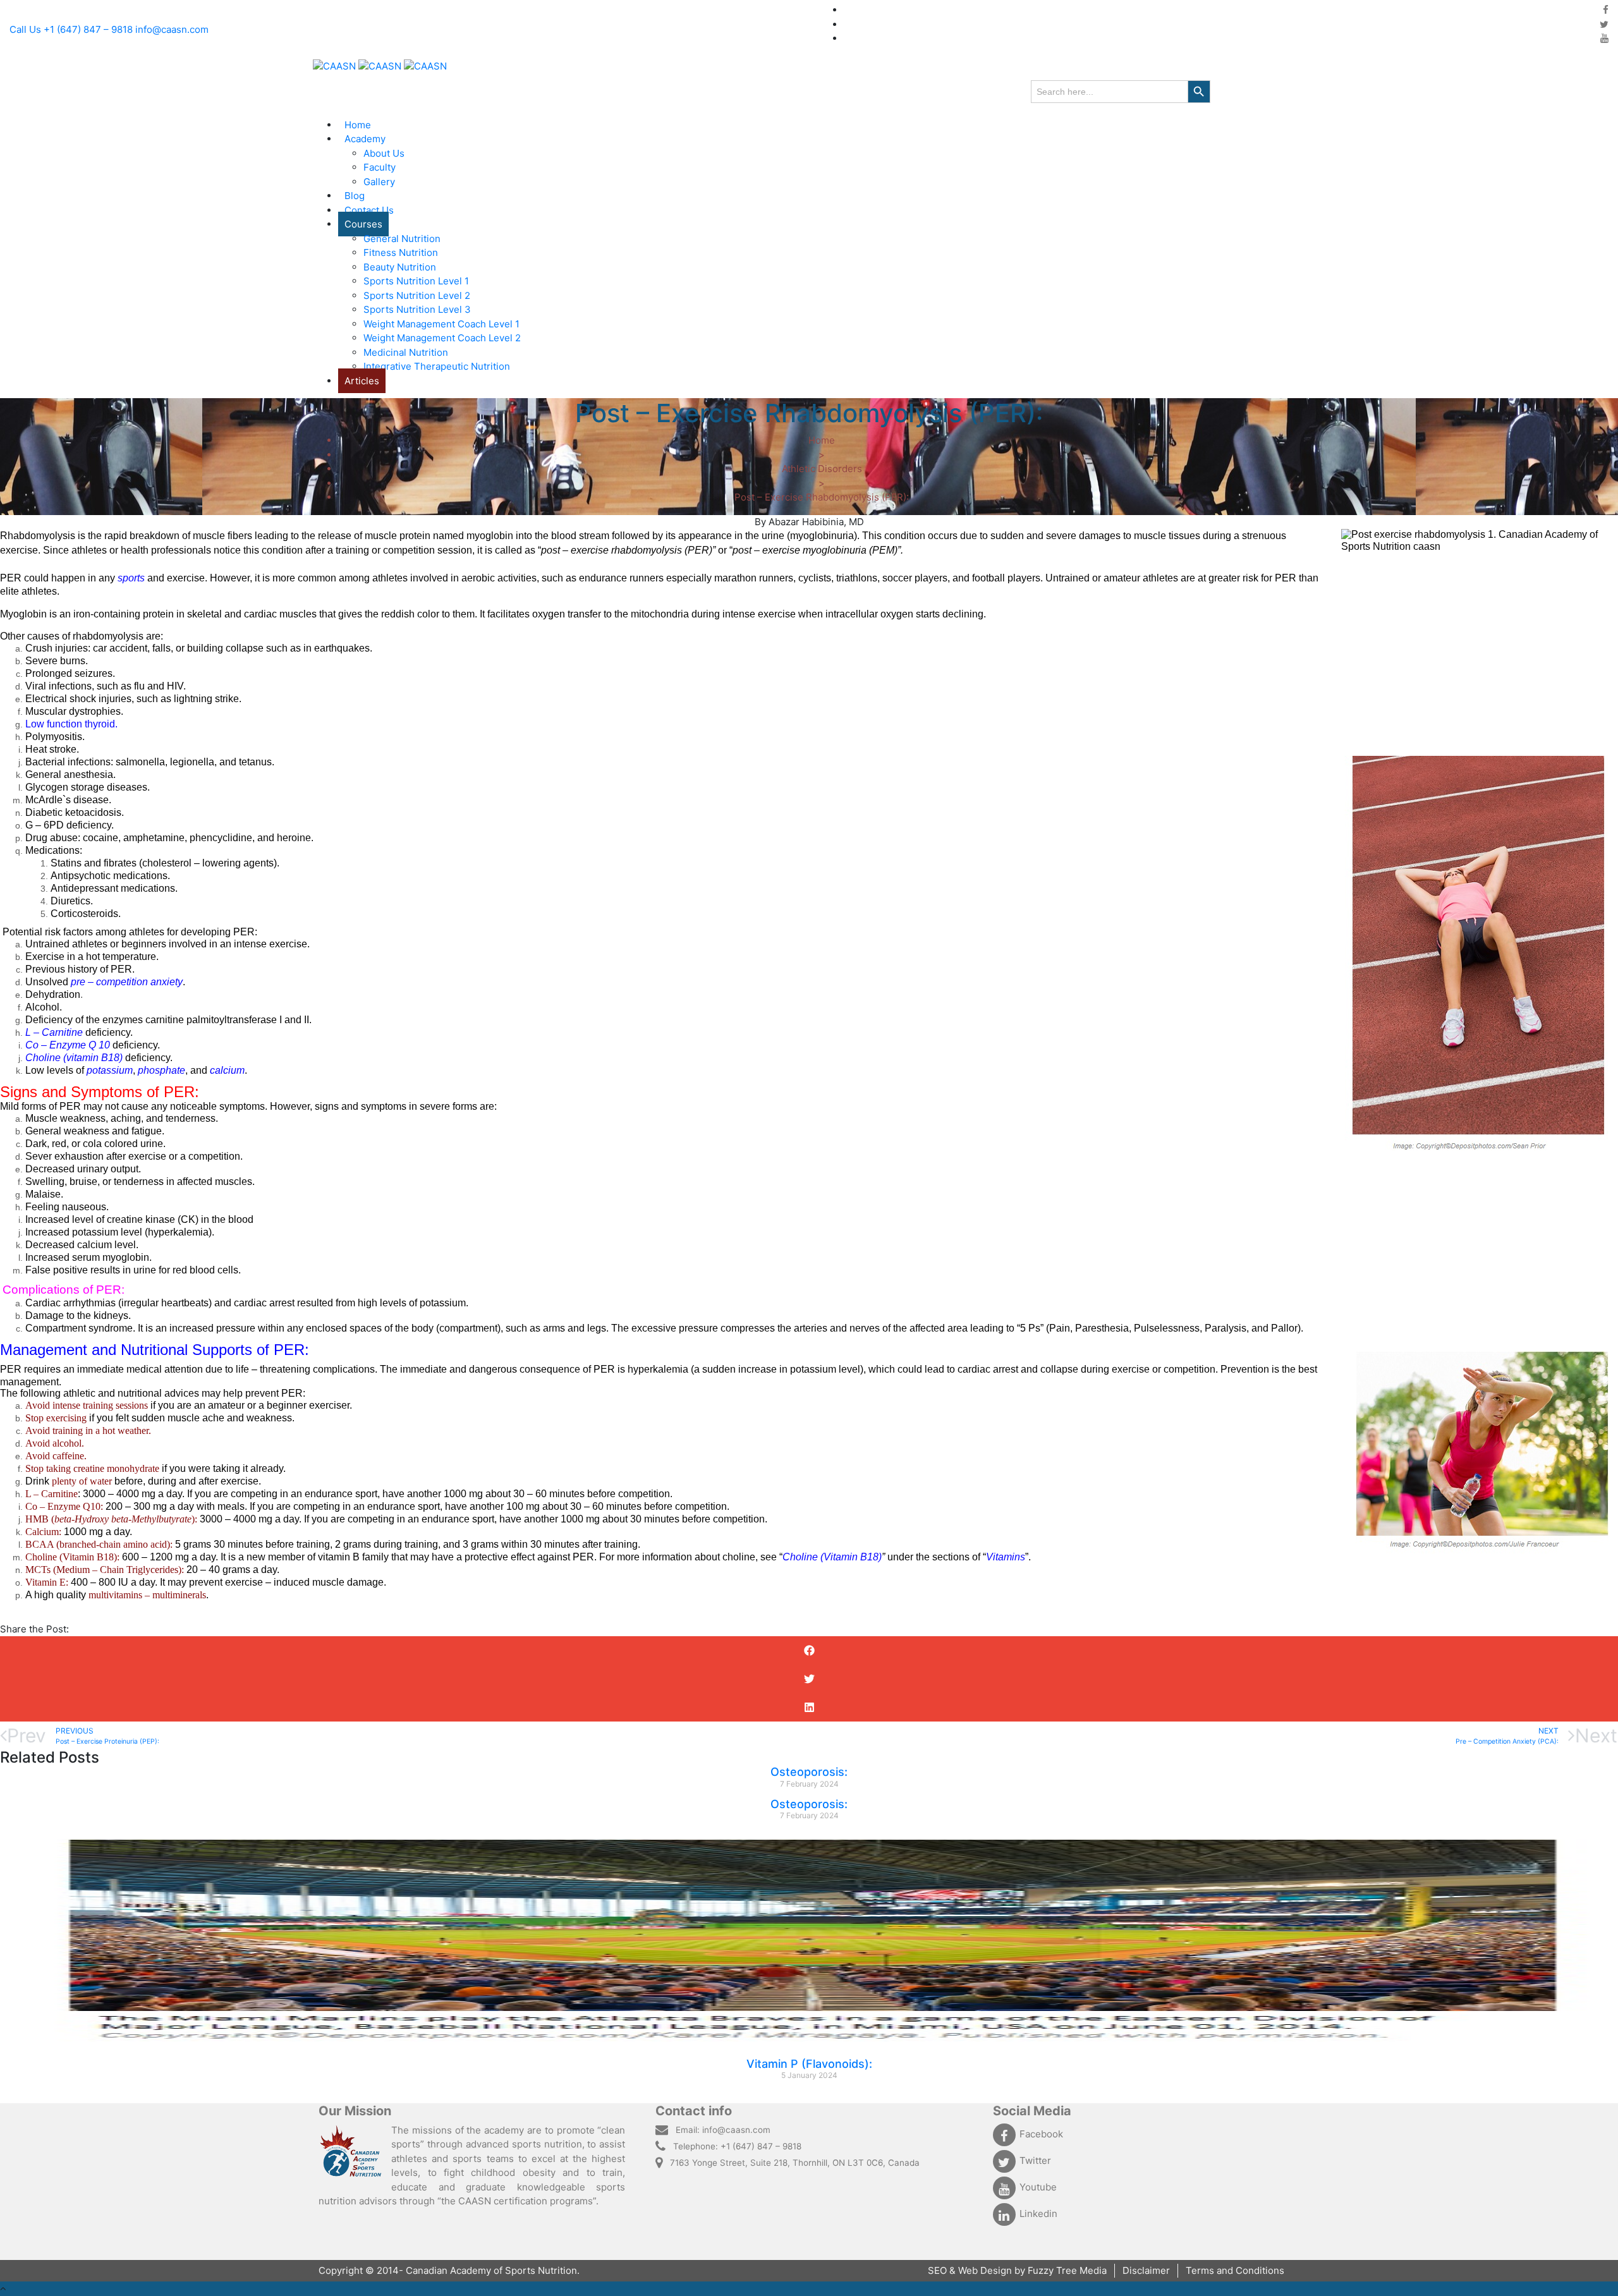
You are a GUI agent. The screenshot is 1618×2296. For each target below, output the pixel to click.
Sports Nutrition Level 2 (417, 295)
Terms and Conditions (1235, 2270)
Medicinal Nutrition (406, 352)
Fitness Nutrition (401, 252)
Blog (355, 196)
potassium (110, 1070)
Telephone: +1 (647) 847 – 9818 (737, 2146)
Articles (362, 381)
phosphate (161, 1070)
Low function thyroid (70, 724)
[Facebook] (1606, 10)
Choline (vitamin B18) (74, 1058)
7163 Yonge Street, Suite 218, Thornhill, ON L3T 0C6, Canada (795, 2163)
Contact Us (369, 210)
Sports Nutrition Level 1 (416, 281)
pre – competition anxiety (127, 982)
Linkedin (1038, 2214)
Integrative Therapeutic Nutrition (437, 366)
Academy (365, 139)
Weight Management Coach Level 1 (441, 324)
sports (131, 578)
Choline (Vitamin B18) (832, 1557)
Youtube (1038, 2187)
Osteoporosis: (809, 1772)
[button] (809, 1650)
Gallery (379, 182)
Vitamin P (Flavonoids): (809, 2064)
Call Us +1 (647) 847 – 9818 (71, 29)
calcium (227, 1070)
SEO (939, 2270)
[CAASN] (380, 66)
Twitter (1035, 2160)
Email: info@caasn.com (723, 2130)
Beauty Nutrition (400, 267)
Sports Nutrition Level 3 (417, 309)
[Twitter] (1604, 24)
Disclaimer (1146, 2270)
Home (358, 125)
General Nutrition (402, 239)
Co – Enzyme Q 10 (69, 1045)
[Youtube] (1604, 38)
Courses (363, 224)
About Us (384, 153)
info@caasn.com (172, 29)
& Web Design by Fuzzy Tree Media (1028, 2270)
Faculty (380, 167)
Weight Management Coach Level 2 (442, 338)
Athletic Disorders (822, 469)
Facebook (1041, 2134)
